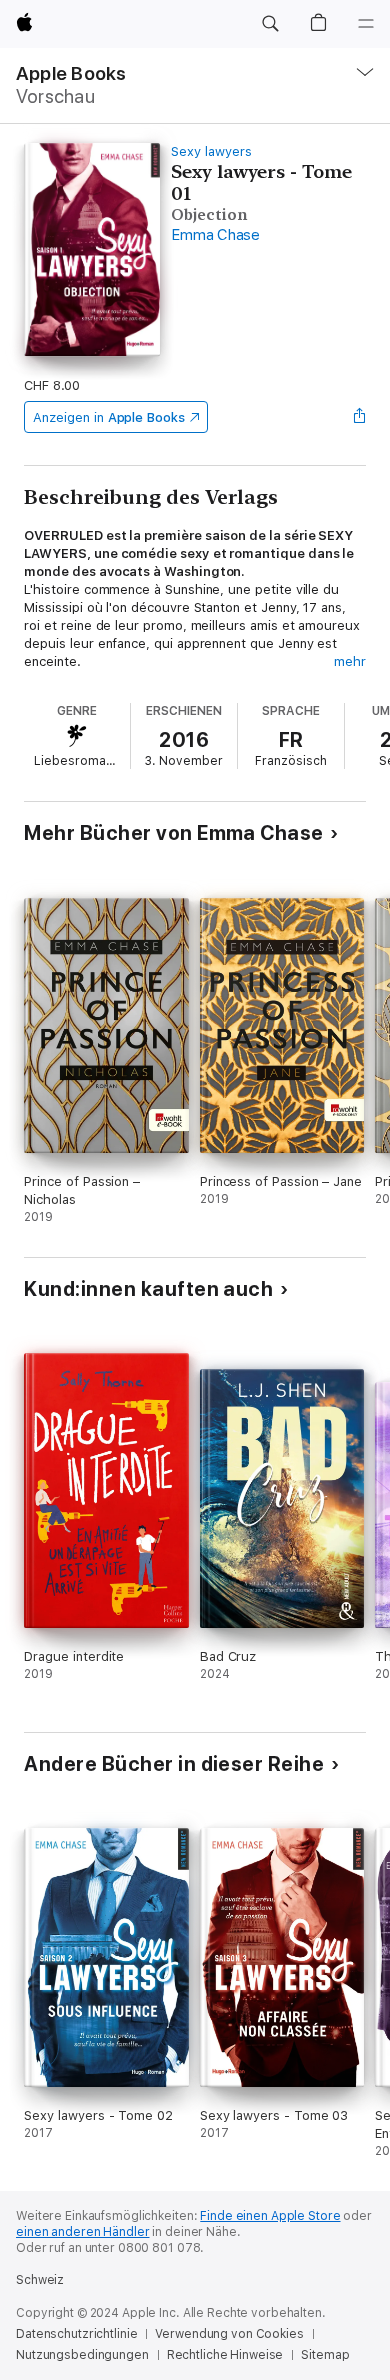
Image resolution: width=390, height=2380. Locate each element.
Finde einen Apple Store (270, 2216)
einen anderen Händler (82, 2232)
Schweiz (40, 2280)
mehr (350, 661)
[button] (270, 24)
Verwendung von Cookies (229, 2334)
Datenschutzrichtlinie (76, 2334)
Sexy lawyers (211, 151)
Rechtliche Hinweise (225, 2355)
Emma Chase (215, 235)
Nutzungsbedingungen (82, 2355)
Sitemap (325, 2355)
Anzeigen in (109, 417)
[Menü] (366, 24)
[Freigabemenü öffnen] (360, 417)
